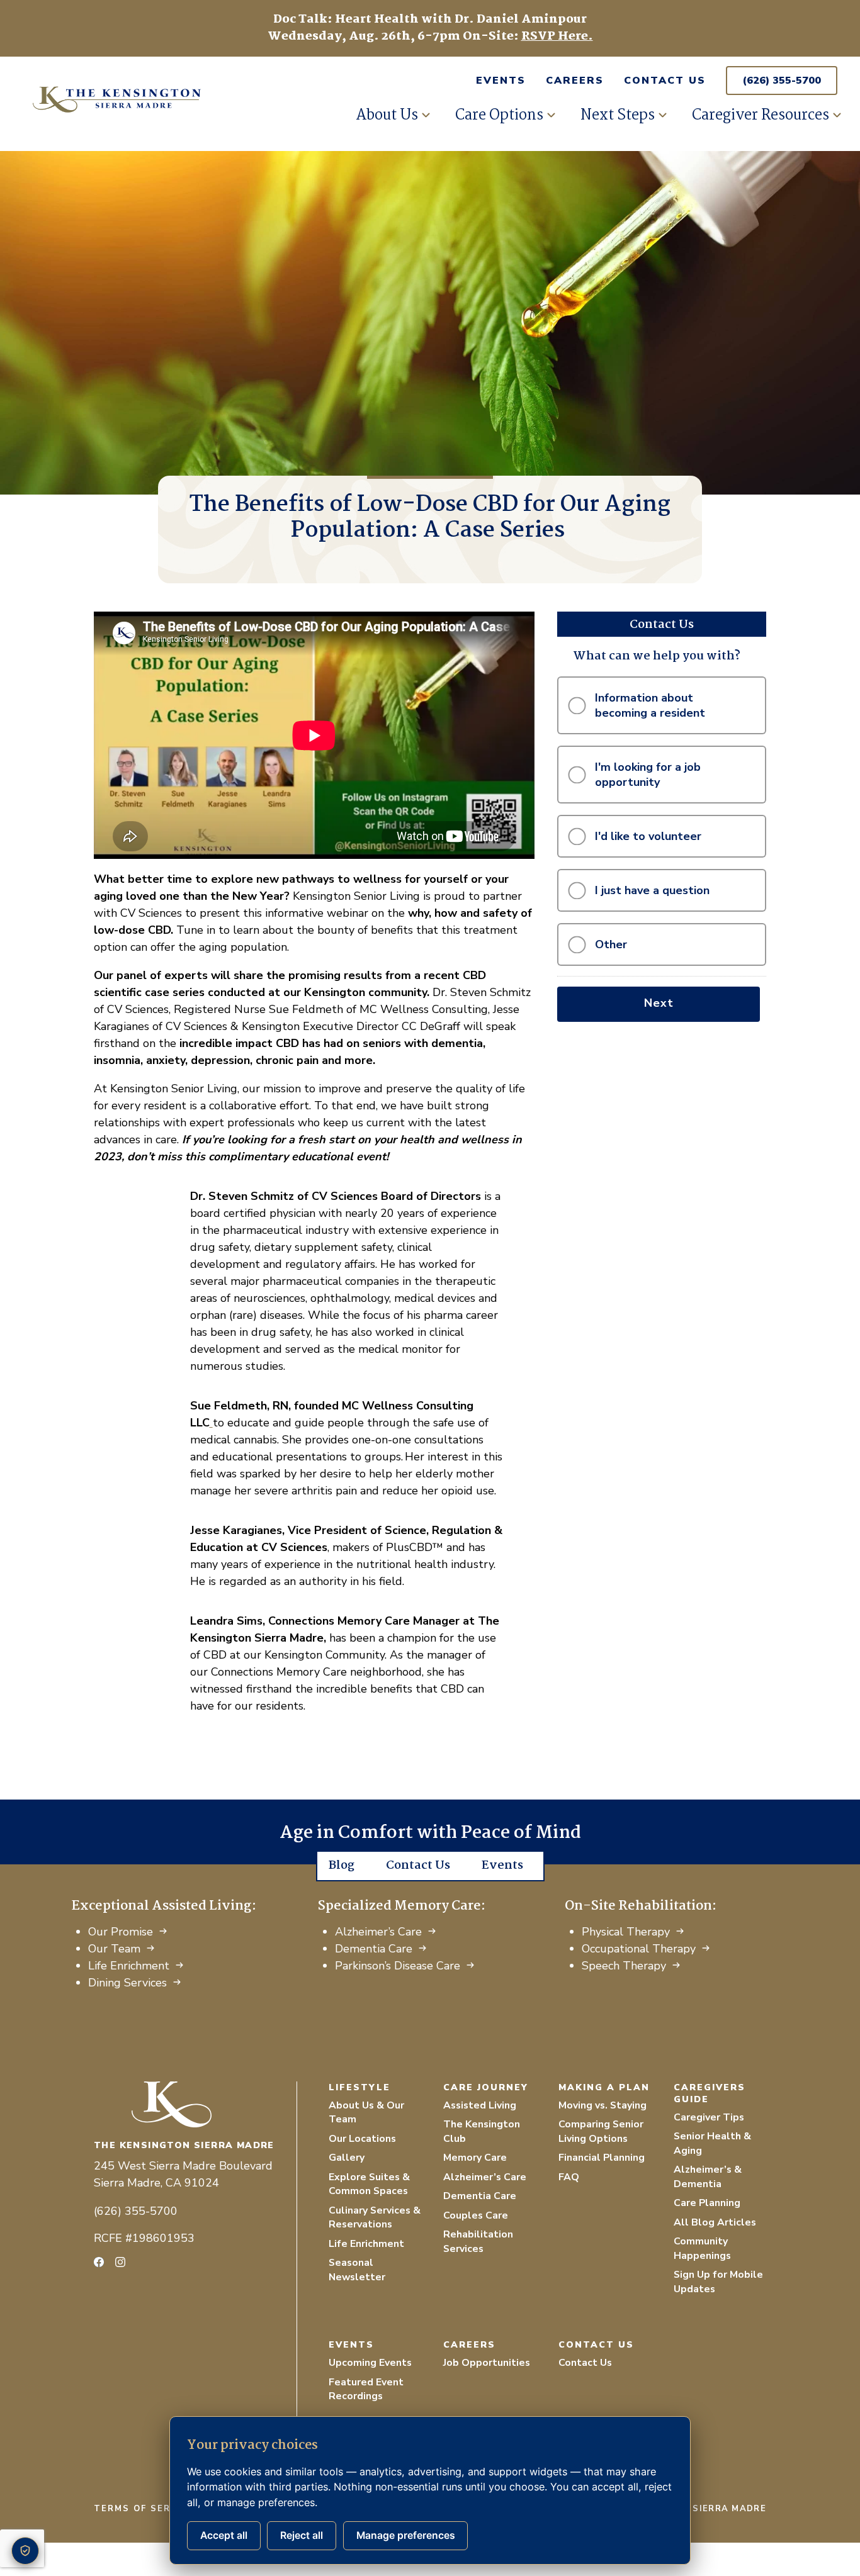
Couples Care (476, 2215)
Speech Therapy (624, 1966)
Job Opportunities (487, 2363)
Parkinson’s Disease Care (398, 1966)
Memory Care (475, 2158)
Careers (575, 81)
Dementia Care (374, 1949)
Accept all (224, 2535)
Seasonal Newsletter (357, 2270)
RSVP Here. (557, 36)
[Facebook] (99, 2262)
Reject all (302, 2535)
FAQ (569, 2177)
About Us (387, 115)
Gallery (347, 2158)
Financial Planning (602, 2158)
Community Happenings (702, 2248)
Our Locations (362, 2139)
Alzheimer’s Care (378, 1932)
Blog (342, 1866)
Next (659, 1003)
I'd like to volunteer (648, 836)
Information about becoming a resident (650, 705)
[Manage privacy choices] (25, 2551)
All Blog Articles (715, 2222)
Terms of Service (144, 2509)
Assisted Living (480, 2105)
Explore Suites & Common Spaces (369, 2184)
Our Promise (121, 1932)
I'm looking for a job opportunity (648, 775)
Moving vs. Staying (603, 2105)
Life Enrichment (129, 1966)
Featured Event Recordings (366, 2389)
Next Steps (618, 115)
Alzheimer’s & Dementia (708, 2177)
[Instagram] (120, 2262)
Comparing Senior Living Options (601, 2131)
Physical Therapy (626, 1932)
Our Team (114, 1949)
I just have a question (652, 890)
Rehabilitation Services (478, 2242)
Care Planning (707, 2203)
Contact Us (665, 81)
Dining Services (127, 1983)
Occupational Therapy (639, 1949)
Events (501, 81)
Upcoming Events (370, 2363)
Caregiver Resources (761, 115)
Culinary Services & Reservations (375, 2218)
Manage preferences (406, 2535)
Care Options (499, 115)
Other (611, 944)
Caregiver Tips (709, 2117)
